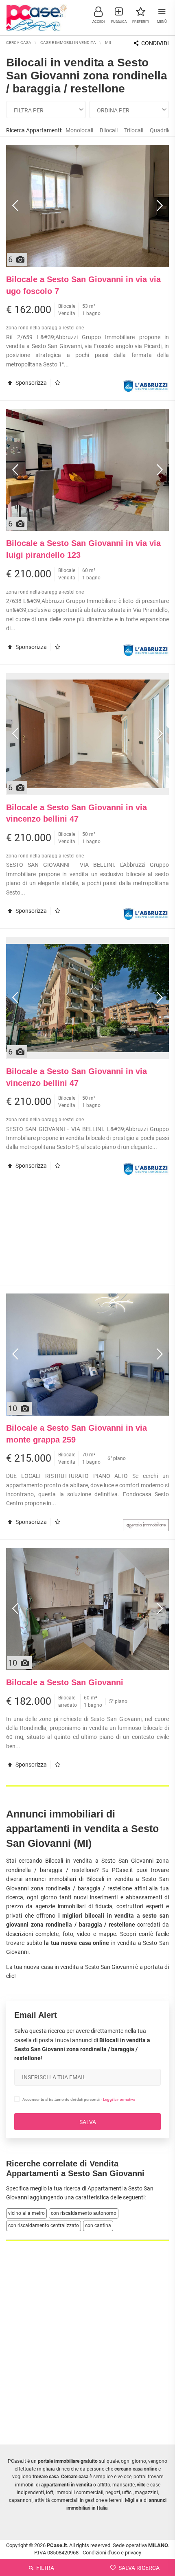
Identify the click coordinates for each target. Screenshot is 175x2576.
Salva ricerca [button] (138, 2568)
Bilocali (109, 130)
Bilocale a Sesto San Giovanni (65, 1682)
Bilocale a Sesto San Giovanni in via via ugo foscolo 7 (83, 285)
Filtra (45, 2568)
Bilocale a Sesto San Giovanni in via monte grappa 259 (77, 1434)
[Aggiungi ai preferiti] (60, 383)
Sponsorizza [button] (31, 383)
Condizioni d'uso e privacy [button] (112, 2553)
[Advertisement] (87, 1234)
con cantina (98, 2225)
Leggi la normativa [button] (119, 2099)
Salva (88, 2122)
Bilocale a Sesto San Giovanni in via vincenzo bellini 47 (77, 813)
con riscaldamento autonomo (84, 2213)
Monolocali (79, 130)
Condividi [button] (154, 43)
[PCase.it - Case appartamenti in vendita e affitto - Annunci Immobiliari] (37, 17)
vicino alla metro (26, 2213)
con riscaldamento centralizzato (44, 2225)
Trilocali (134, 130)
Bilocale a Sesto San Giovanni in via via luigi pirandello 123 (83, 549)
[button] (98, 14)
